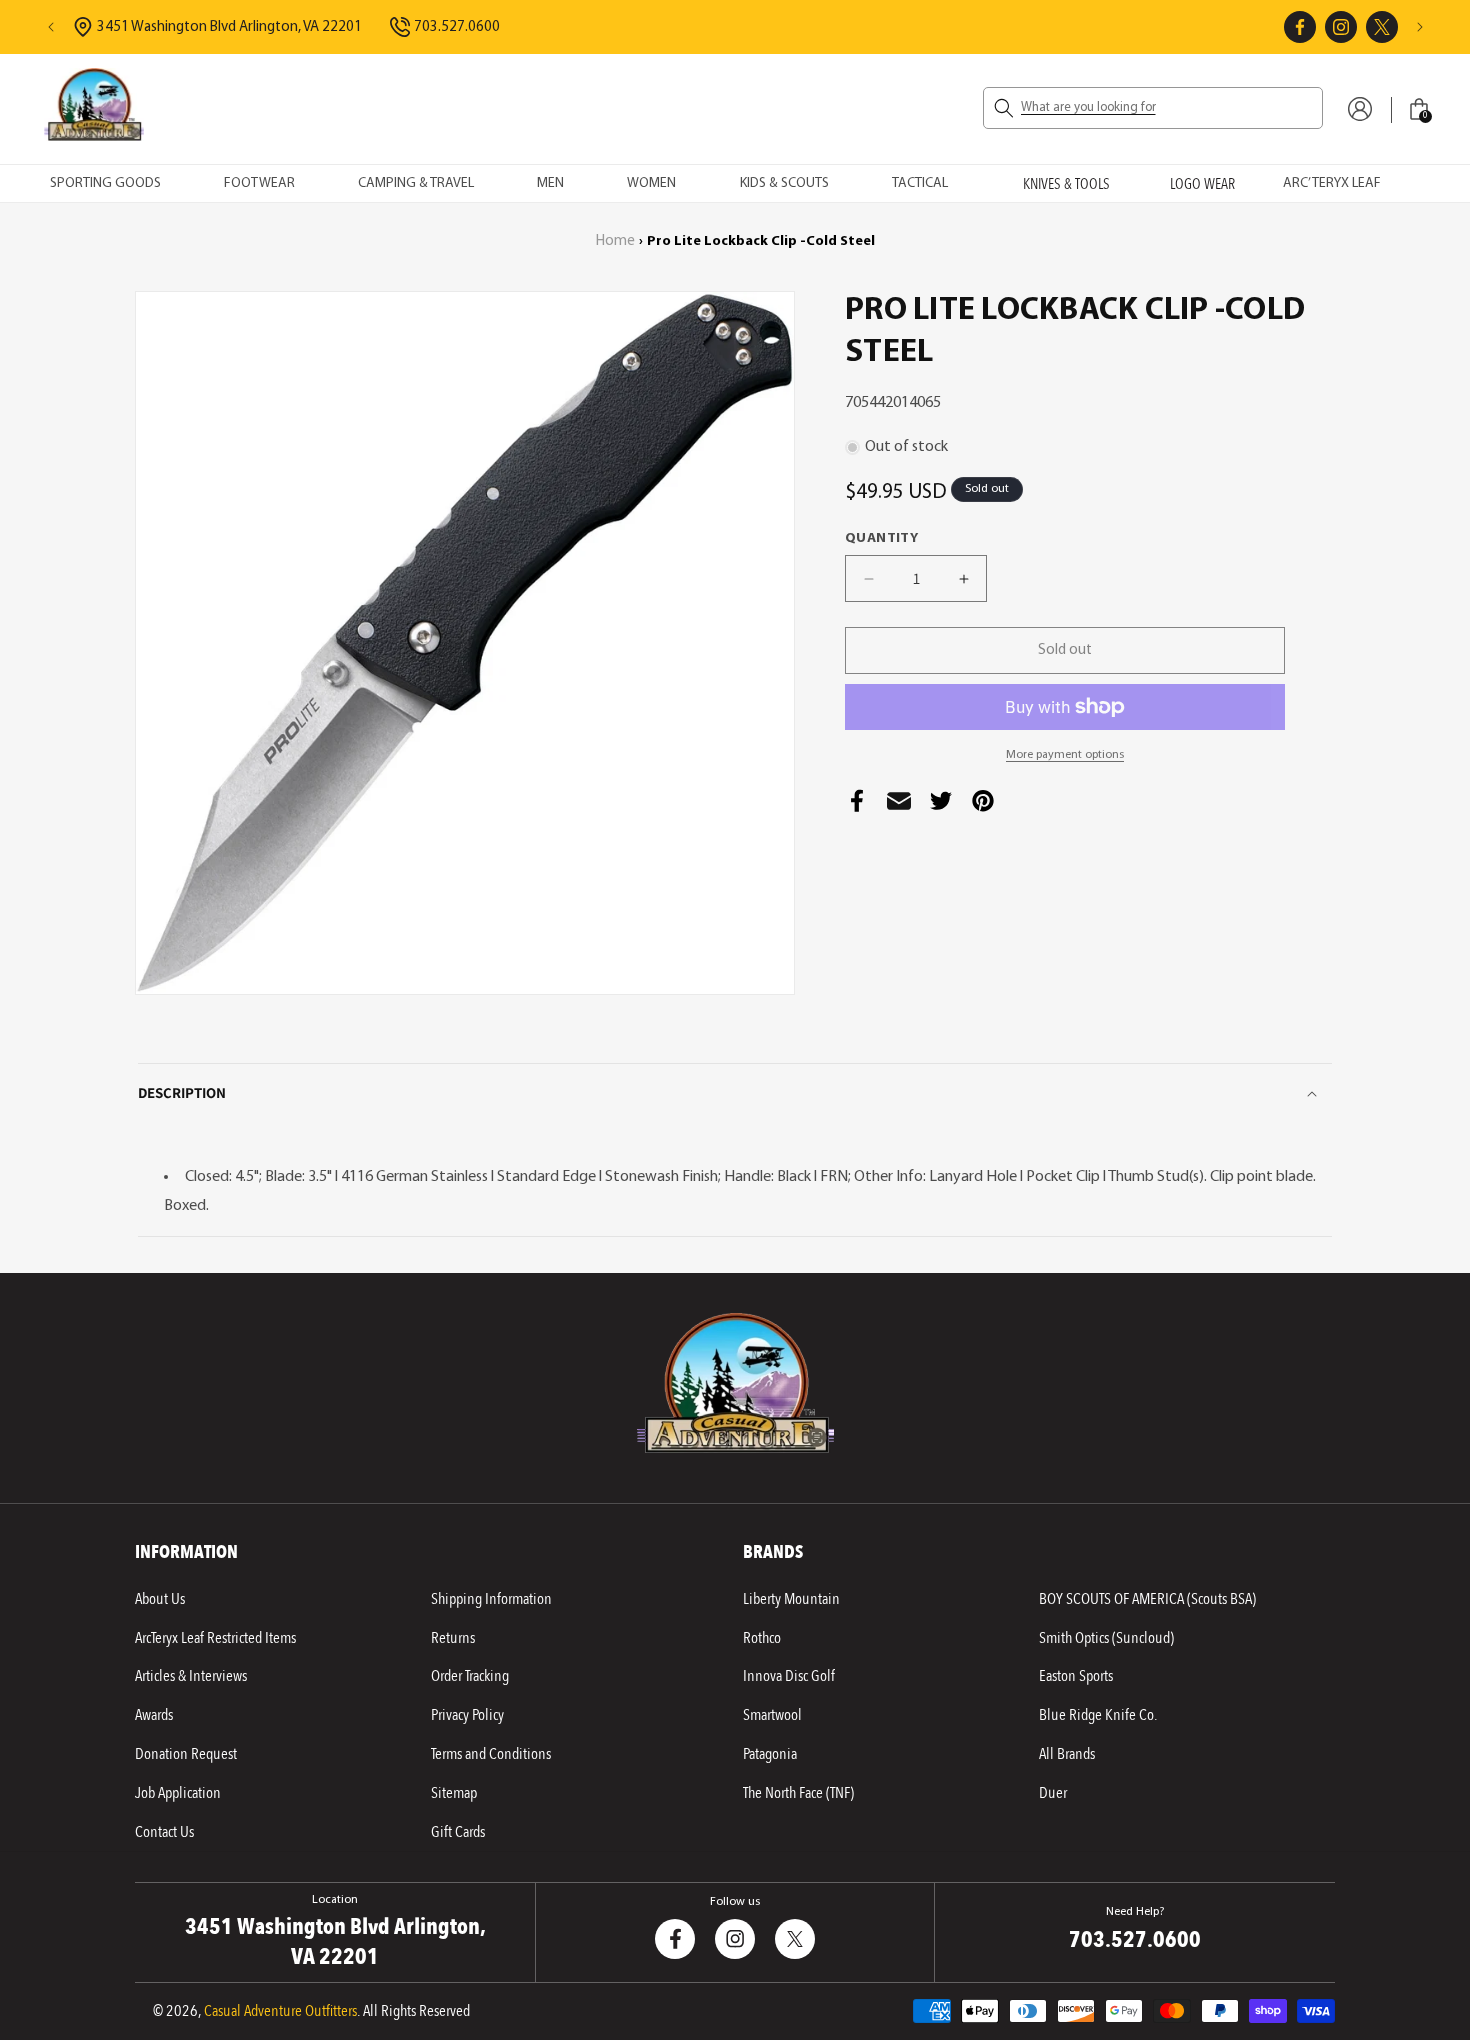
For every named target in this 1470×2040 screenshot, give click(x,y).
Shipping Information (491, 1599)
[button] (1153, 108)
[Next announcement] (1420, 27)
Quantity (881, 538)
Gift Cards (458, 1832)
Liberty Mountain (791, 1599)
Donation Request (186, 1754)
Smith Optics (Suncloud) (1106, 1638)
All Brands (1067, 1754)
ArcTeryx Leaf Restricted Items (215, 1638)
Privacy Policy (467, 1715)
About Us (160, 1599)
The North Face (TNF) (798, 1793)
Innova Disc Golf (789, 1676)
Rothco (762, 1638)
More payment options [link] (1065, 755)
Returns (453, 1638)
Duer (1053, 1793)
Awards (154, 1715)
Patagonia (770, 1754)
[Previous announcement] (51, 27)
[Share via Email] (899, 806)
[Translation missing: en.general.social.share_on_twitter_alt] (941, 806)
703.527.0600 (457, 27)
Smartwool (772, 1715)
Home (615, 241)
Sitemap (454, 1793)
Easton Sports (1076, 1676)
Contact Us (164, 1832)
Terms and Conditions (491, 1754)
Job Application (178, 1793)
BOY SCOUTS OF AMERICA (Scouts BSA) (1147, 1599)
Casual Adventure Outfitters (280, 2011)
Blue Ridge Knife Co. (1098, 1715)
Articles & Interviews (191, 1676)
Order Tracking (470, 1676)
